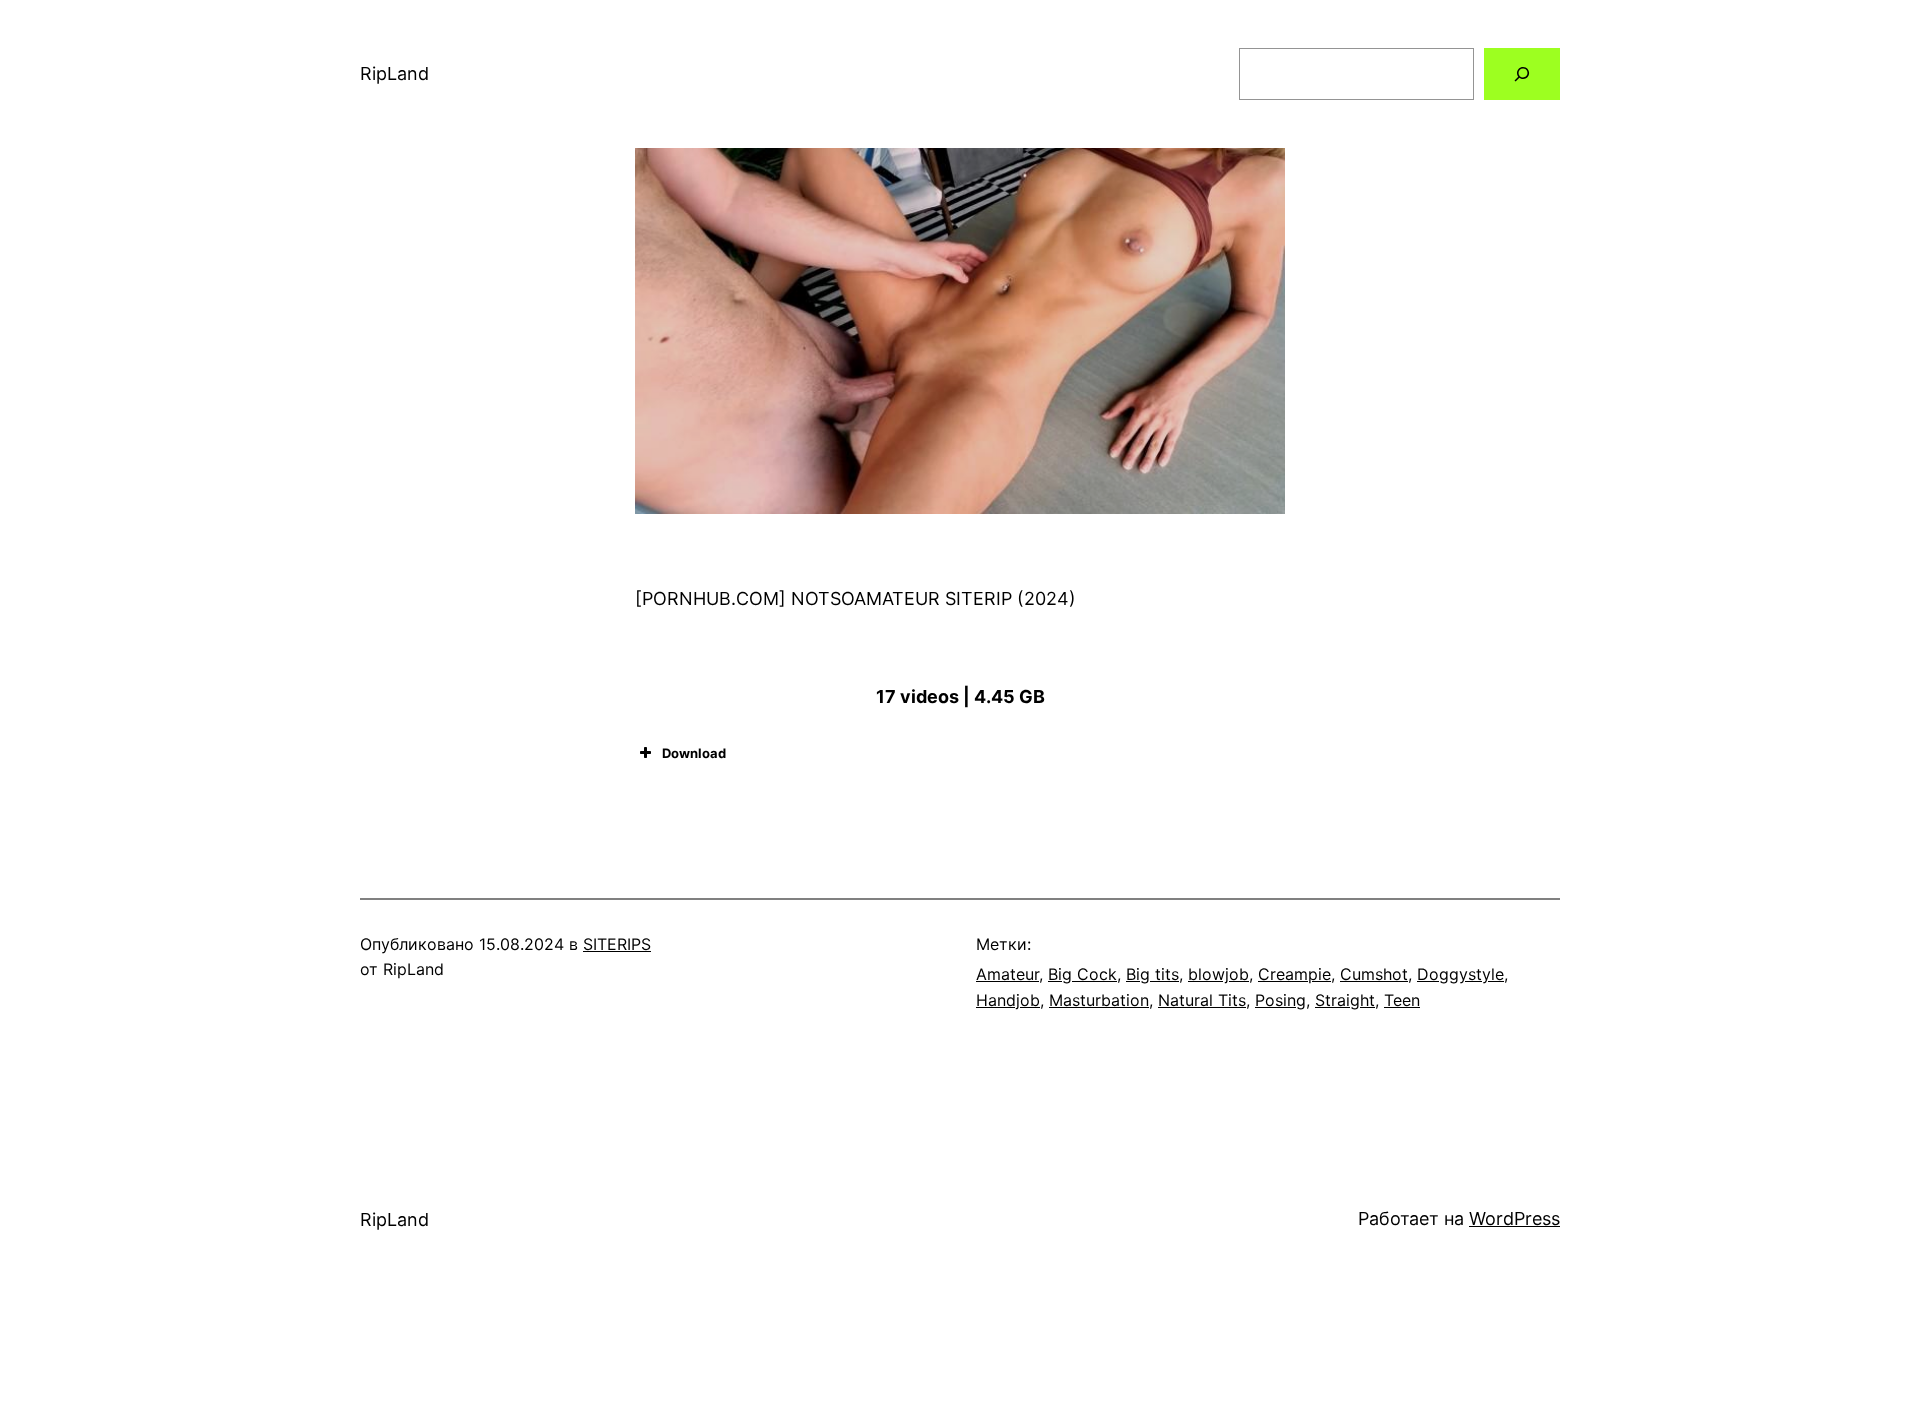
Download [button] (694, 753)
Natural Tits (1202, 1000)
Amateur (1007, 974)
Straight (1345, 1000)
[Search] (1522, 74)
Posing (1280, 1000)
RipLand (394, 73)
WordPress (1514, 1218)
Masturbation (1099, 1000)
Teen (1402, 1000)
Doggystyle (1460, 974)
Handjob (1008, 1000)
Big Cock (1082, 974)
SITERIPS (617, 944)
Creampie (1294, 974)
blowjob (1218, 974)
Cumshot (1374, 974)
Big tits (1152, 974)
